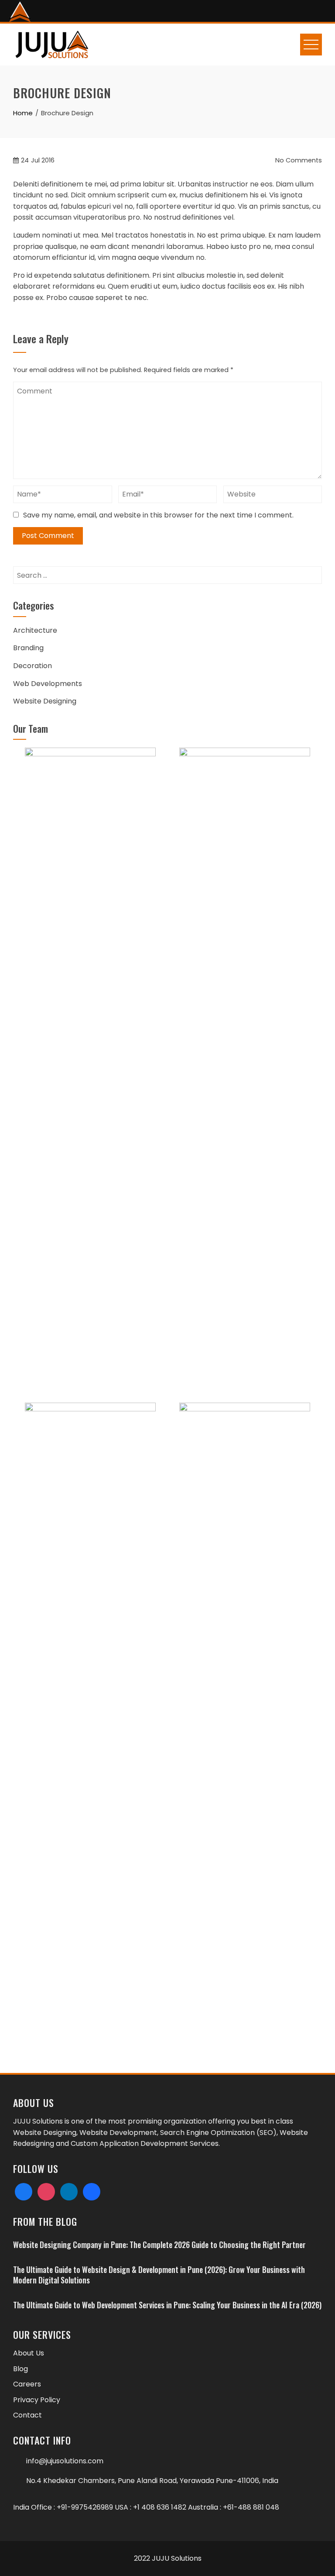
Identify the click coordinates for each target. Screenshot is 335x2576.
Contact (27, 2415)
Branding (28, 648)
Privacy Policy (37, 2400)
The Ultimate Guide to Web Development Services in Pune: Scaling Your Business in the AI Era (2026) (167, 2305)
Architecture (35, 630)
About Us (29, 2353)
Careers (27, 2384)
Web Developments (48, 684)
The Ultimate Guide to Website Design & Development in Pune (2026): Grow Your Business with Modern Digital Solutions (159, 2274)
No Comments (298, 160)
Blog (21, 2369)
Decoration (32, 666)
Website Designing (45, 701)
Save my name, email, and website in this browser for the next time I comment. (158, 515)
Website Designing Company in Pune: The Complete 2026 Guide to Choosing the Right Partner (159, 2245)
